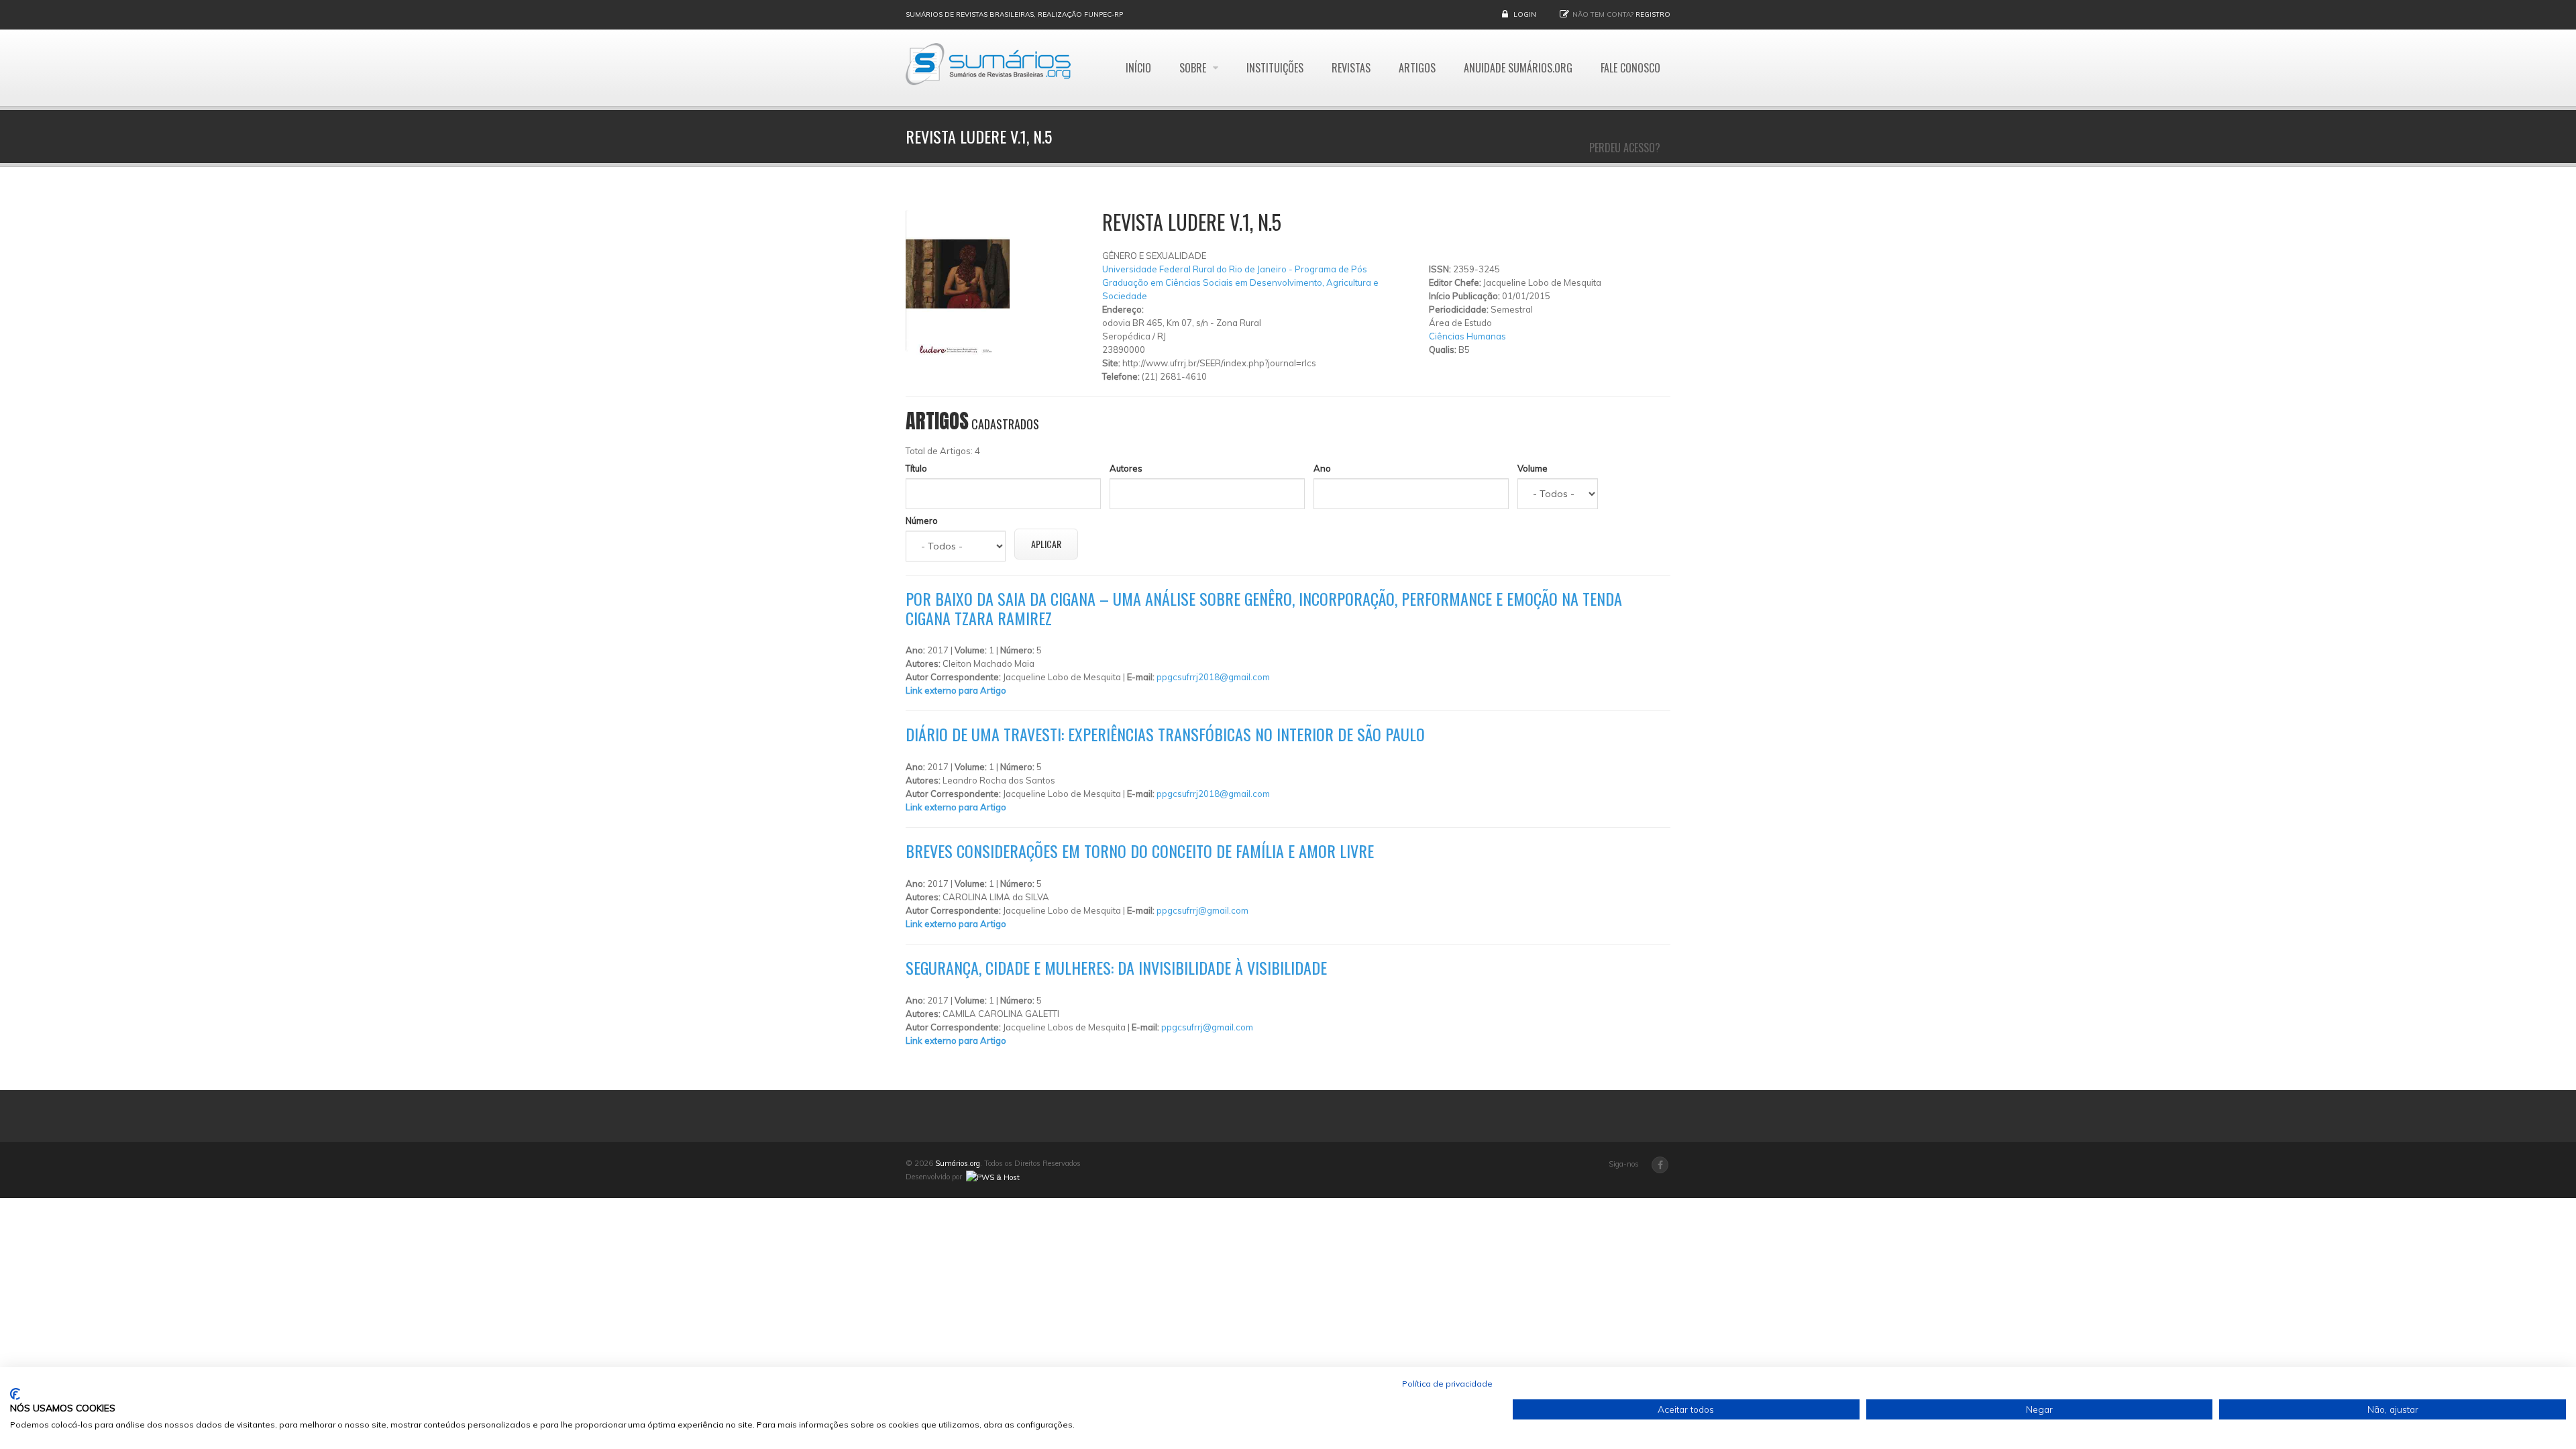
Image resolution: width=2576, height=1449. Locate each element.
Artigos (1417, 68)
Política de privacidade (1447, 1384)
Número (922, 521)
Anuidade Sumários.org (1518, 68)
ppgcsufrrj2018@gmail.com (1213, 677)
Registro (1653, 14)
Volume (1533, 468)
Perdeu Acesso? (1625, 148)
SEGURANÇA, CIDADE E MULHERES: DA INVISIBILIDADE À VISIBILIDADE (1116, 967)
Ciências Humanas (1467, 336)
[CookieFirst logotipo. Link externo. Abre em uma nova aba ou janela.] (15, 1394)
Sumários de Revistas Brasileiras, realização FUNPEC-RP (1014, 14)
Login (1525, 14)
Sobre (1194, 68)
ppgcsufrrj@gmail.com (1202, 910)
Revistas (1351, 68)
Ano (1322, 468)
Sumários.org (958, 1163)
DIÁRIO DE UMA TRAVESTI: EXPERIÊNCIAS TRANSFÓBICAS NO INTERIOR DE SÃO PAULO (1165, 734)
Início (1138, 68)
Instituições (1275, 68)
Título (916, 468)
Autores (1126, 468)
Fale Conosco (1630, 68)
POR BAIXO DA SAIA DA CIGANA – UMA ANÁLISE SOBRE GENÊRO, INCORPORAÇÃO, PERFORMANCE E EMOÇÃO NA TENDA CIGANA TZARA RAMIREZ (1264, 608)
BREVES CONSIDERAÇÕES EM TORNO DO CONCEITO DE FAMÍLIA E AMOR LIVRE (1140, 851)
